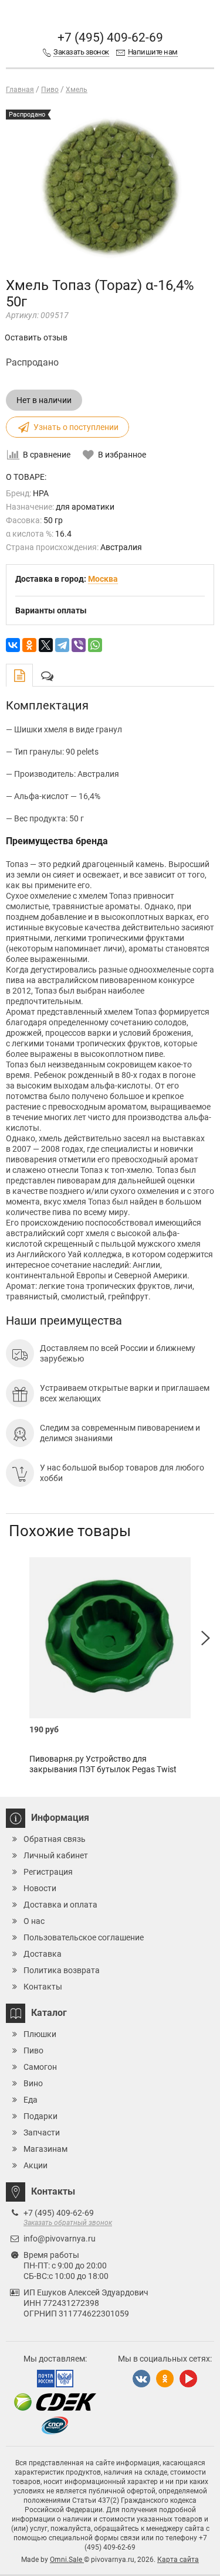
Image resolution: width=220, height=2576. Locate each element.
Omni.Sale (67, 2560)
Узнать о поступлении (76, 427)
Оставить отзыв (36, 337)
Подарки (40, 2116)
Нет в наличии (44, 400)
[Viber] (79, 645)
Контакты (43, 1987)
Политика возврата (62, 1970)
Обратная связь (55, 1839)
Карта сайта (178, 2560)
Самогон (40, 2067)
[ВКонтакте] (13, 645)
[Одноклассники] (29, 645)
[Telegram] (62, 645)
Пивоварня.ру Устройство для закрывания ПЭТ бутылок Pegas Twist (103, 1764)
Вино (33, 2083)
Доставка (43, 1954)
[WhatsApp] (95, 645)
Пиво (33, 2050)
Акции (35, 2165)
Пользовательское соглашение (84, 1937)
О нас (34, 1921)
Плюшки (40, 2034)
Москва (103, 579)
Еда (31, 2100)
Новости (40, 1888)
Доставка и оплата (60, 1905)
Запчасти (42, 2133)
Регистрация (48, 1872)
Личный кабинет (56, 1855)
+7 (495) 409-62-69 (110, 37)
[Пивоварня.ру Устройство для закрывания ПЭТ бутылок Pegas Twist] (110, 1638)
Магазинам (45, 2149)
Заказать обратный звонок (68, 2223)
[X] (46, 645)
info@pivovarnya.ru (60, 2239)
